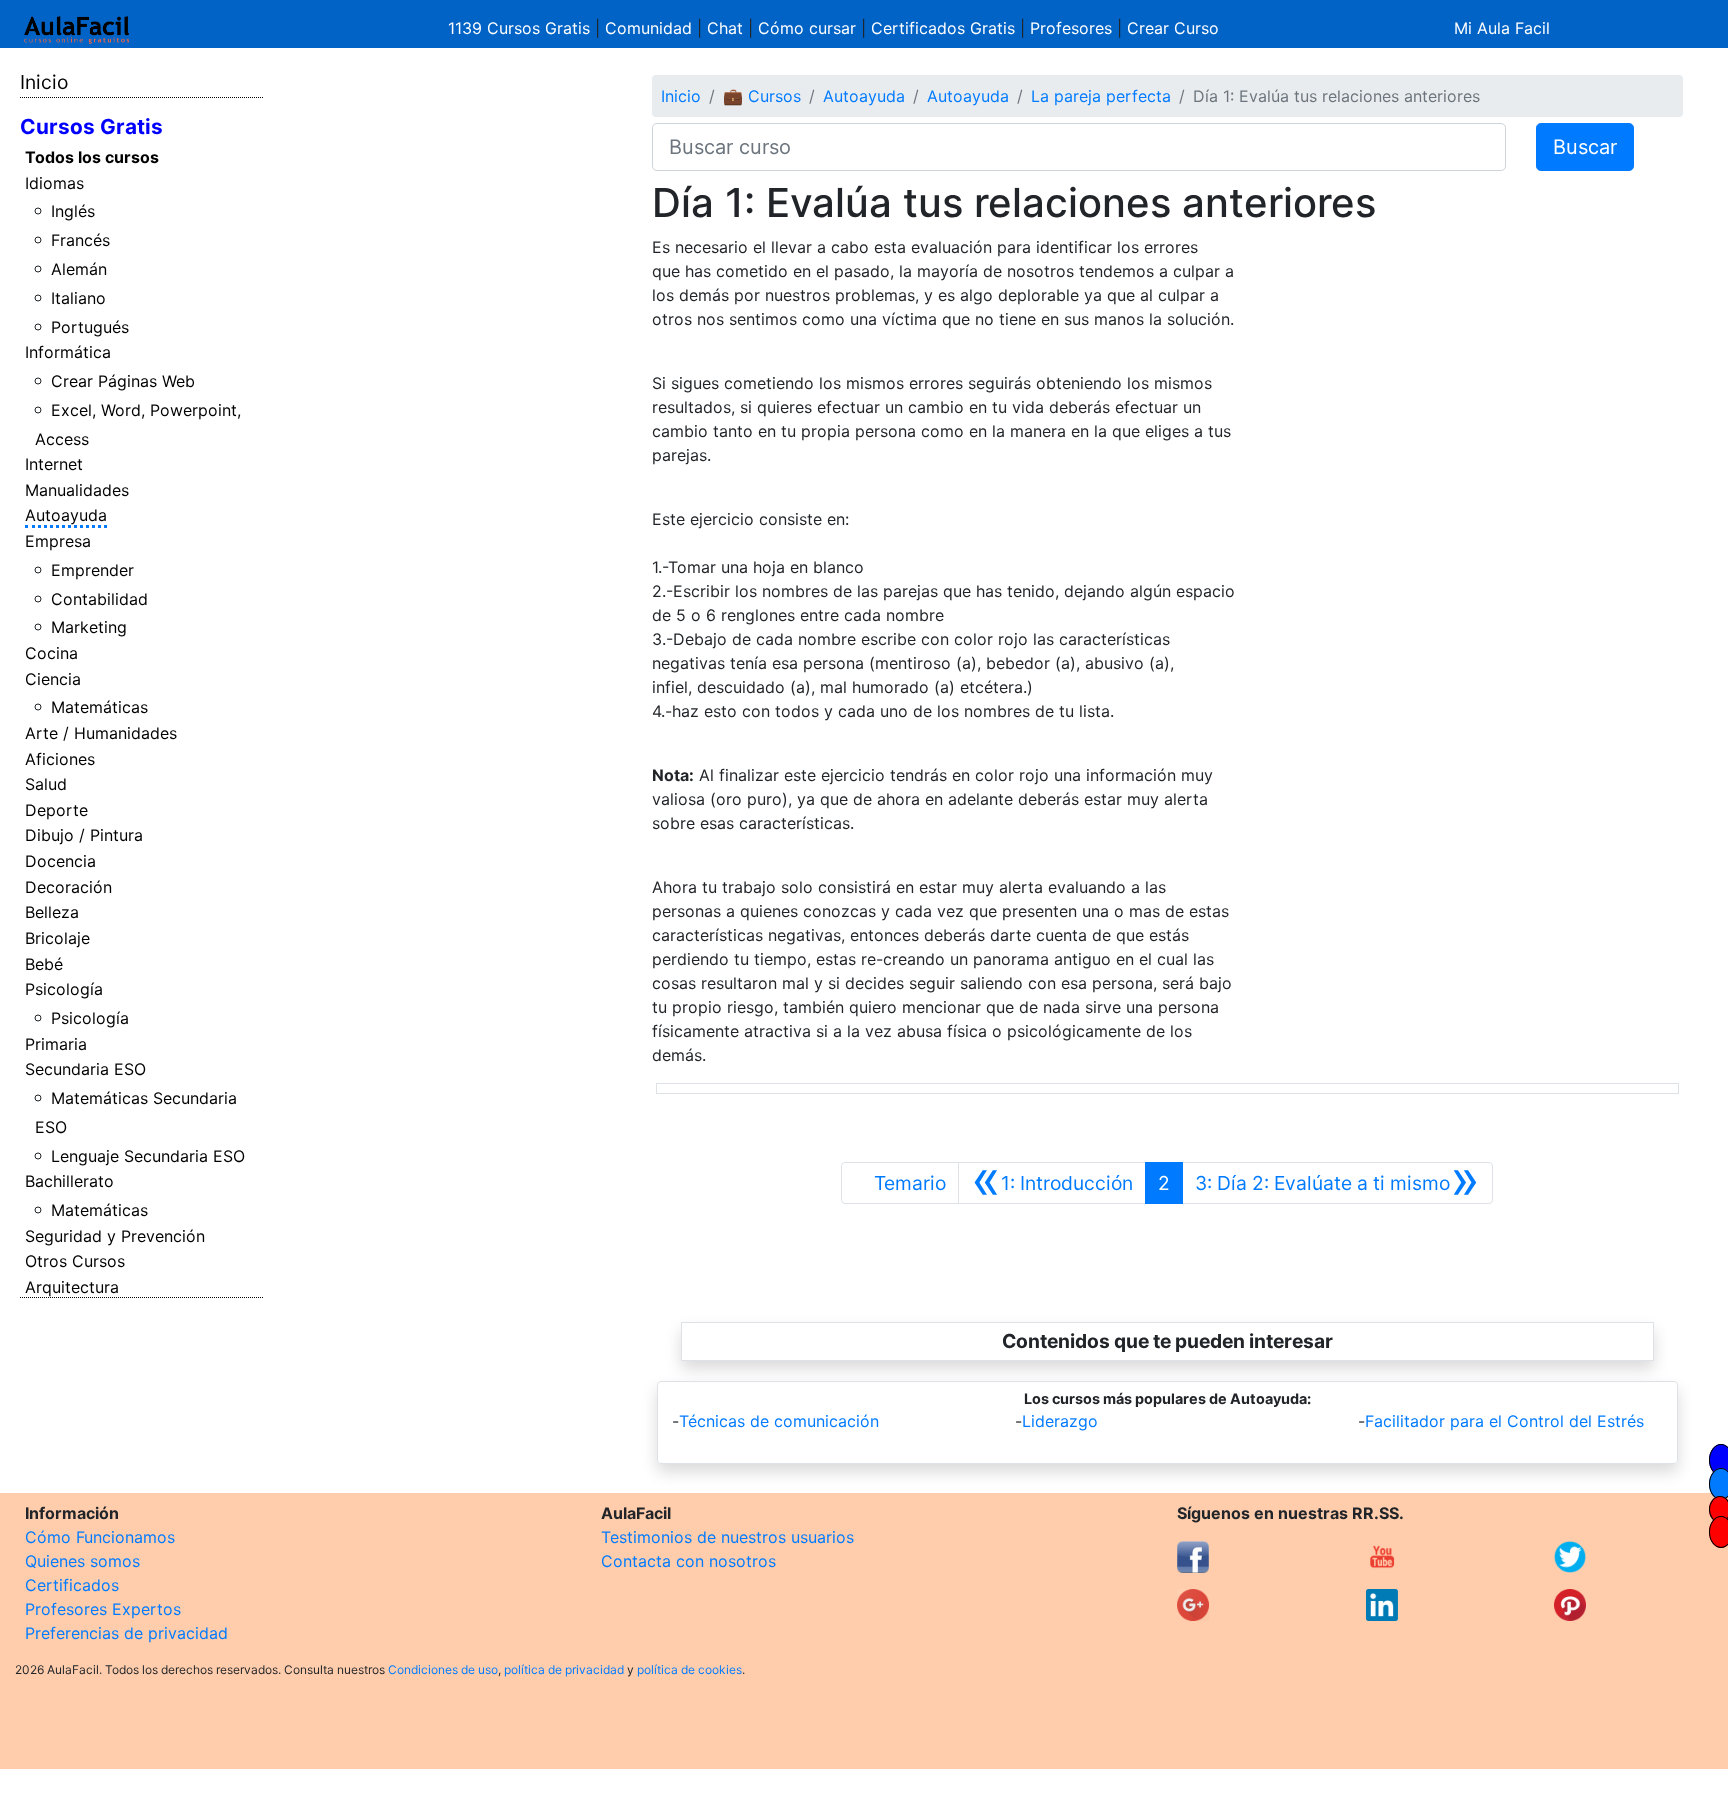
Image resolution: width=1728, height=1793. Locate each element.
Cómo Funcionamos (100, 1537)
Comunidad (648, 28)
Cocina (51, 653)
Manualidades (77, 490)
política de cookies (689, 1669)
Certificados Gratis (943, 28)
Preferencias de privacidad (126, 1633)
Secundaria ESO (85, 1069)
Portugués (90, 327)
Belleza (52, 912)
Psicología (64, 989)
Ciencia (53, 679)
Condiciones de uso (443, 1669)
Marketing (89, 627)
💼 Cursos (762, 96)
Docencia (60, 861)
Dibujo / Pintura (84, 835)
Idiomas (54, 183)
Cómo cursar (807, 28)
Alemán (79, 269)
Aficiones (60, 759)
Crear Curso (1173, 28)
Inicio (44, 82)
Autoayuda (66, 515)
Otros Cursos (75, 1261)
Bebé (44, 964)
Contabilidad (99, 599)
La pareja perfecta (1101, 96)
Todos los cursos (92, 157)
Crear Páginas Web (123, 381)
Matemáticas (99, 707)
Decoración (68, 887)
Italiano (78, 298)
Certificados (72, 1585)
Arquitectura (72, 1287)
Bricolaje (57, 938)
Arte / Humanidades (101, 733)
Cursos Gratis (91, 126)
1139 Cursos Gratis (521, 28)
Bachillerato (69, 1181)
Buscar (1585, 147)
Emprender (92, 570)
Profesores (1071, 28)
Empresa (58, 541)
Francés (80, 240)
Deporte (56, 810)
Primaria (56, 1044)
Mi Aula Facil (1502, 28)
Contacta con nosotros (688, 1561)
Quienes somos (82, 1561)
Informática (68, 352)
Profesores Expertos (103, 1609)
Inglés (73, 211)
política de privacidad (564, 1669)
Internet (54, 464)
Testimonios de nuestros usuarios (727, 1537)
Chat (725, 28)
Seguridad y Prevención (115, 1236)
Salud (46, 784)
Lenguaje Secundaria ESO (148, 1156)
